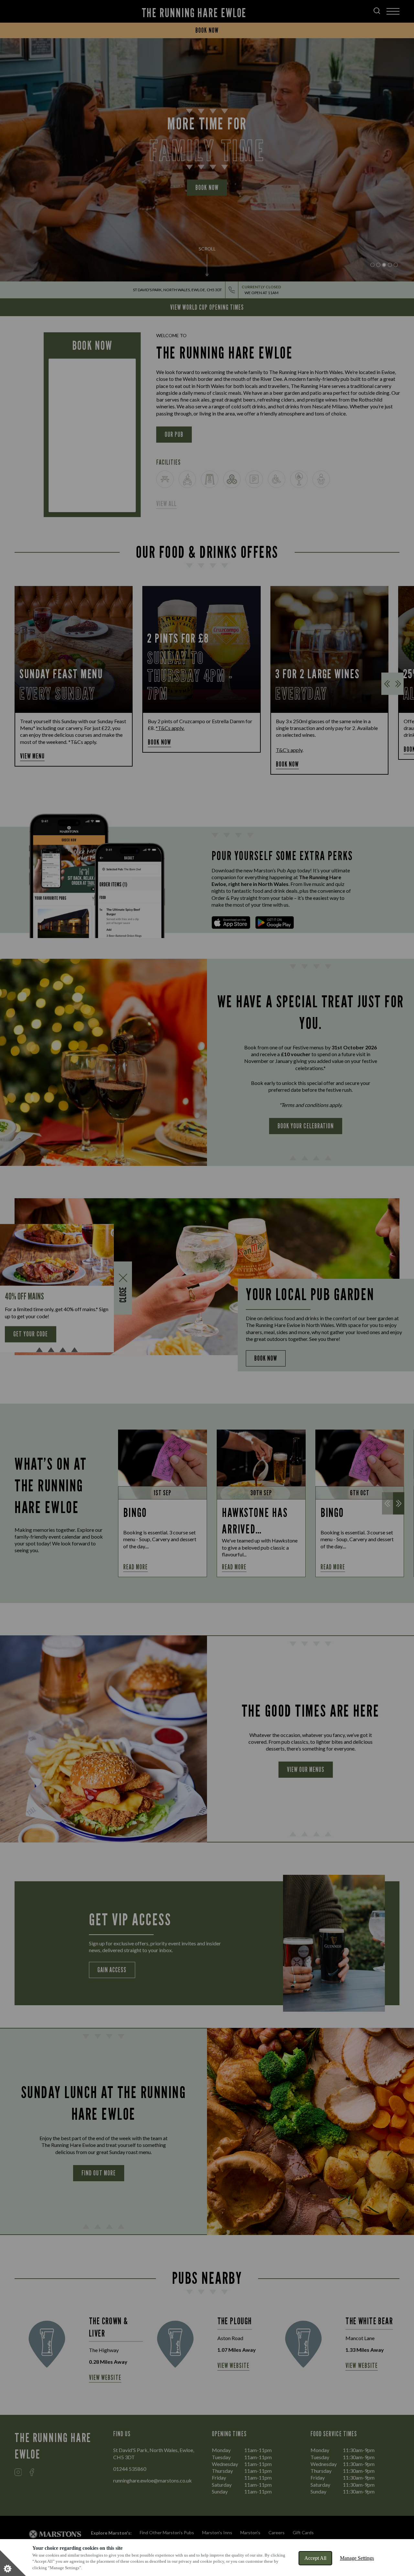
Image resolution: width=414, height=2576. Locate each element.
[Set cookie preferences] (13, 2563)
